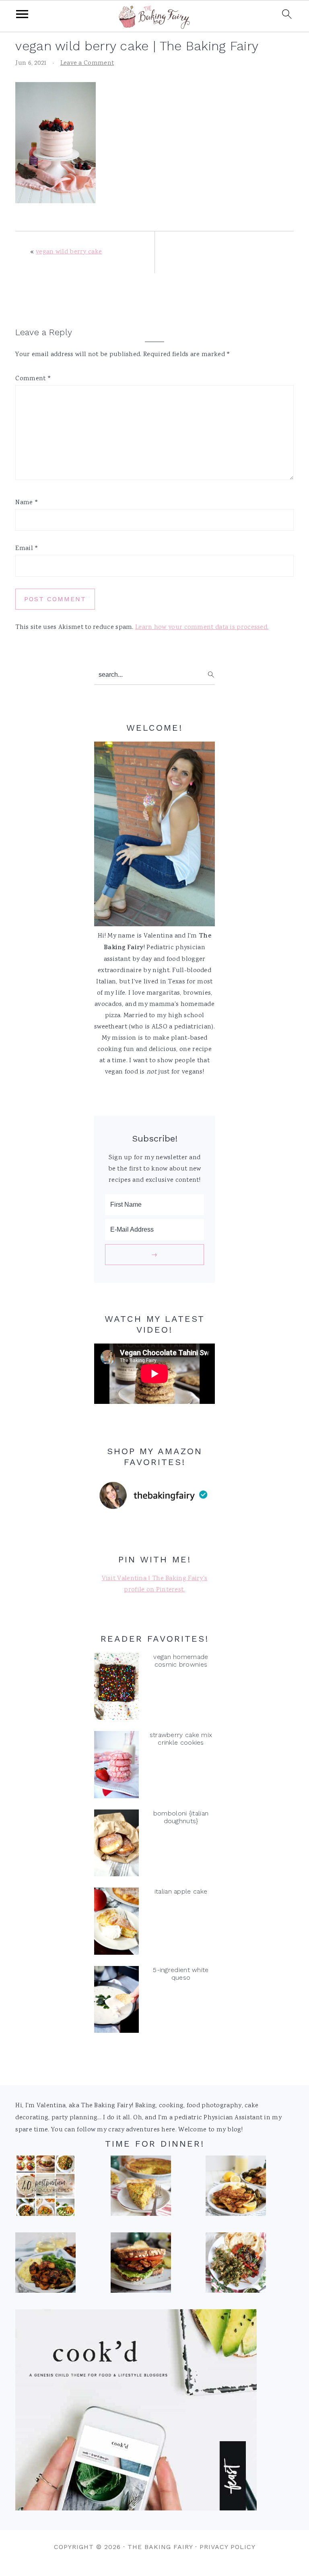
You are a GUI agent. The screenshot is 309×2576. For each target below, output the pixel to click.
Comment (33, 379)
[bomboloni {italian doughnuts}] (116, 1845)
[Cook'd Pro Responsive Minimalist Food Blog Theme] (136, 2509)
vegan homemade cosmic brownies (181, 1661)
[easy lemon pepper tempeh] (236, 2188)
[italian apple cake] (116, 1923)
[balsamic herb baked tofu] (45, 2265)
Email (27, 549)
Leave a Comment (87, 63)
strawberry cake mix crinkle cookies (181, 1739)
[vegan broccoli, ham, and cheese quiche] (141, 2188)
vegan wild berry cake (69, 252)
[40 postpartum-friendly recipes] (45, 2188)
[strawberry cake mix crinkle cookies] (116, 1767)
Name (27, 503)
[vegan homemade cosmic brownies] (116, 1689)
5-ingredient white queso (181, 1974)
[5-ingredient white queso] (116, 2002)
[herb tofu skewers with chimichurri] (236, 2265)
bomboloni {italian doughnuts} (181, 1817)
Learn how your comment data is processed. (202, 628)
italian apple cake (181, 1891)
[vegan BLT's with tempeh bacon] (141, 2265)
